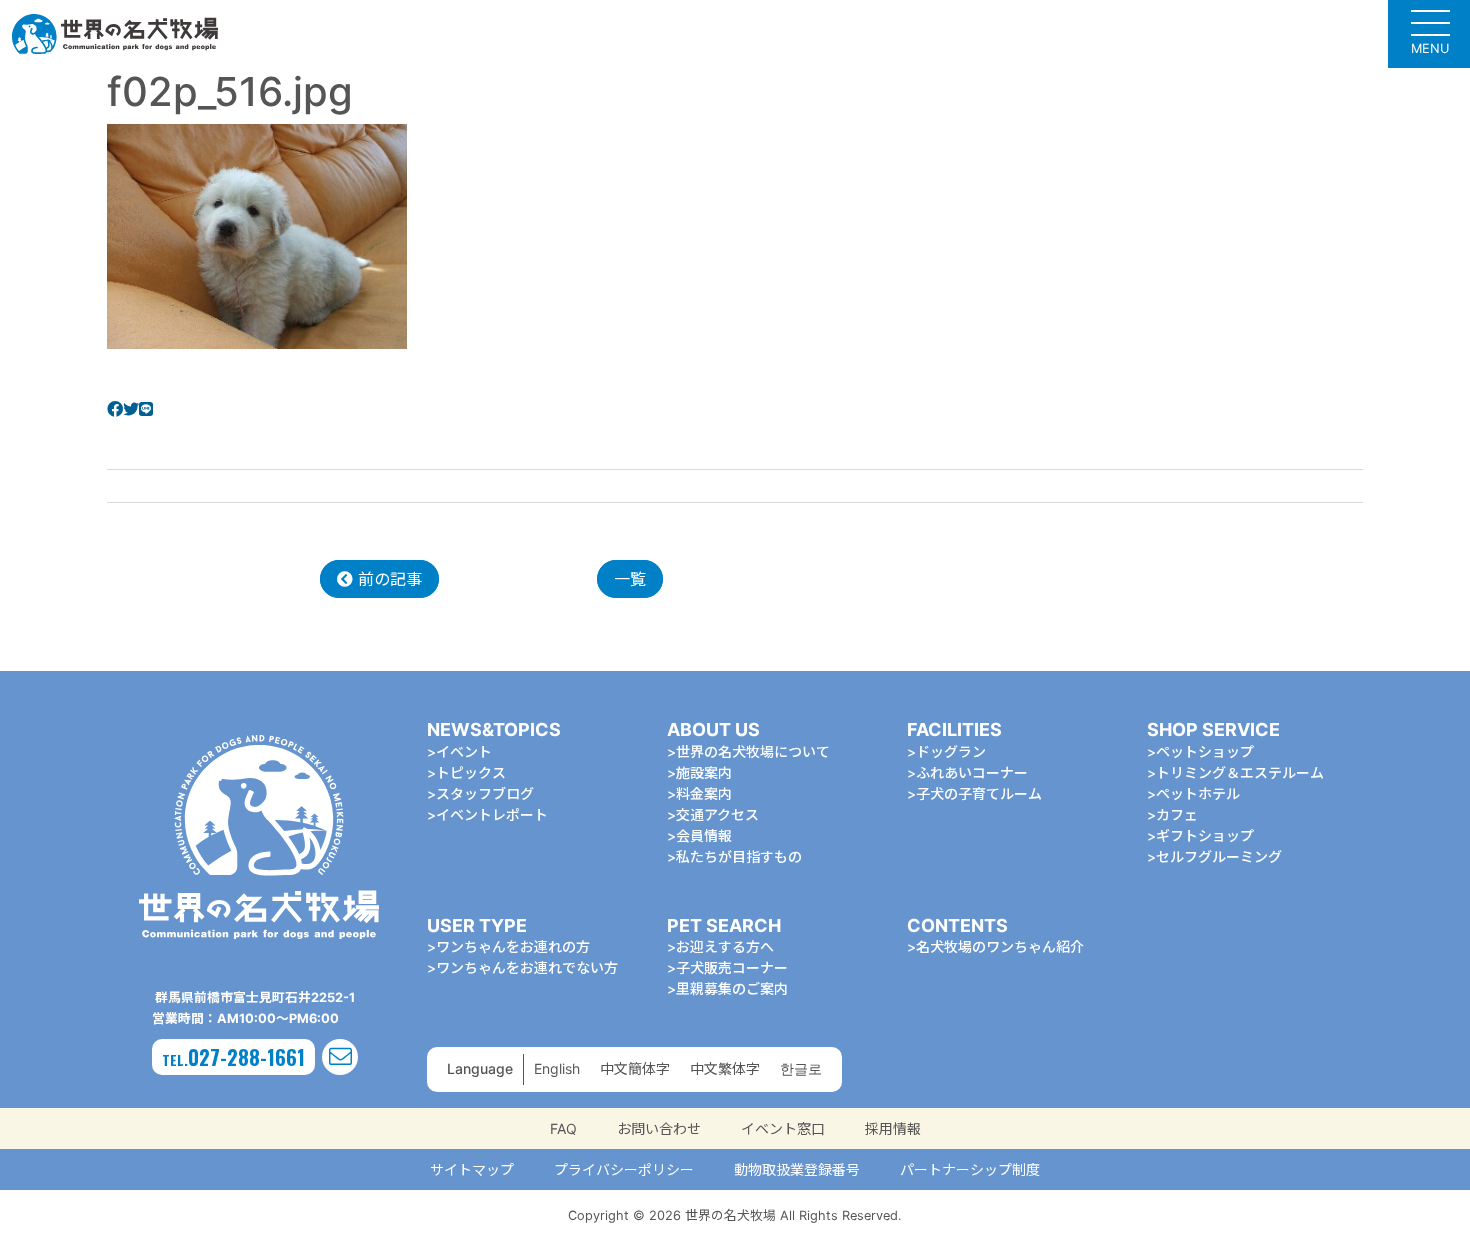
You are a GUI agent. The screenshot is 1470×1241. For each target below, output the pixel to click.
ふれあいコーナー (972, 772)
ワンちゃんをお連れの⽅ (513, 946)
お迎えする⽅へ (725, 946)
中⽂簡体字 (635, 1068)
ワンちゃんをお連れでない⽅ (527, 967)
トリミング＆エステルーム (1240, 772)
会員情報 (704, 835)
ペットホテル (1198, 793)
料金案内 (704, 793)
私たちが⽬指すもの (739, 856)
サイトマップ (472, 1169)
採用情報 (893, 1128)
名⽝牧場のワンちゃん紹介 (1000, 946)
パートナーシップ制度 (970, 1169)
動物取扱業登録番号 (797, 1169)
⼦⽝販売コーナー (732, 967)
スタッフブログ (485, 793)
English (557, 1068)
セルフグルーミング (1219, 856)
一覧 (630, 579)
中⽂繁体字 (725, 1068)
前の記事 (387, 579)
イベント (464, 751)
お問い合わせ (659, 1128)
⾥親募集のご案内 (732, 988)
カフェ (1177, 814)
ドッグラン (951, 751)
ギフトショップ (1205, 835)
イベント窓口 (783, 1128)
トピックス (471, 772)
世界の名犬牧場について (753, 751)
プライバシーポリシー (624, 1169)
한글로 (801, 1068)
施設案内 (704, 772)
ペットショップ (1205, 751)
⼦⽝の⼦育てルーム (979, 793)
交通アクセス (717, 814)
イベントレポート (492, 814)
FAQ (563, 1128)
